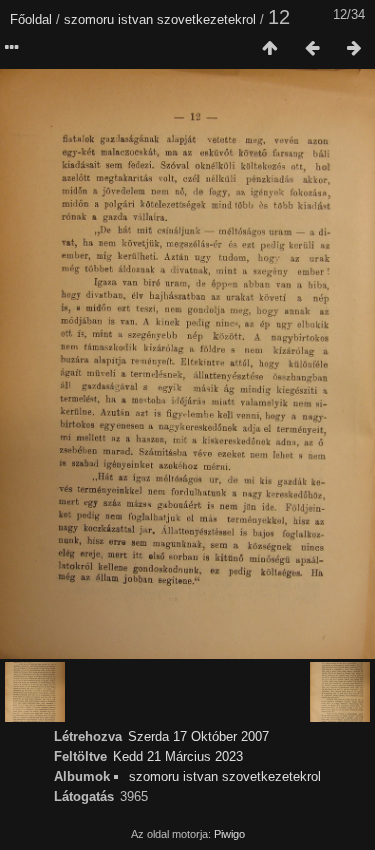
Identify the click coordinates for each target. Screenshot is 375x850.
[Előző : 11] (312, 49)
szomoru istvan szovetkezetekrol (160, 19)
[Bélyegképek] (270, 49)
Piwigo (229, 834)
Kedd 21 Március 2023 (178, 756)
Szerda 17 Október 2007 (198, 736)
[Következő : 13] (354, 49)
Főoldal (31, 19)
